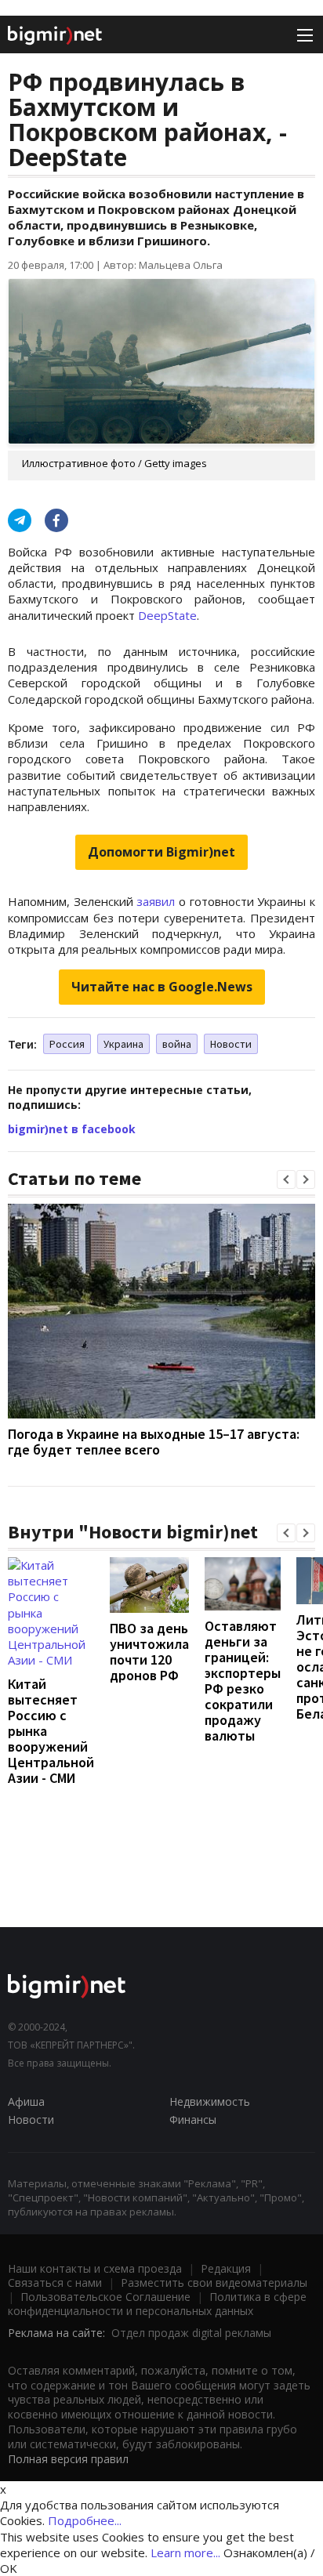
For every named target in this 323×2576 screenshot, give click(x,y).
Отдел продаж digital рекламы (191, 2333)
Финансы (193, 2119)
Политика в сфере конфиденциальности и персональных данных (157, 2304)
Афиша (26, 2101)
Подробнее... (85, 2520)
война (177, 1044)
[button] (286, 1179)
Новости (231, 1044)
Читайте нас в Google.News (162, 987)
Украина (123, 1044)
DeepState (167, 615)
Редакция (226, 2268)
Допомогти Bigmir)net (161, 852)
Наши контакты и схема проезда (95, 2268)
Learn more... (185, 2552)
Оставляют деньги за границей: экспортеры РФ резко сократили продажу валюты (243, 1681)
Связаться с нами (55, 2283)
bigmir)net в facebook (72, 1129)
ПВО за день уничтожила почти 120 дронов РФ (149, 1652)
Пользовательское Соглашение (105, 2297)
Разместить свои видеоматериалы (214, 2283)
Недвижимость (210, 2101)
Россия (67, 1044)
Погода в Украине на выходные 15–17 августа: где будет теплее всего (154, 1442)
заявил (156, 901)
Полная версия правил (68, 2459)
